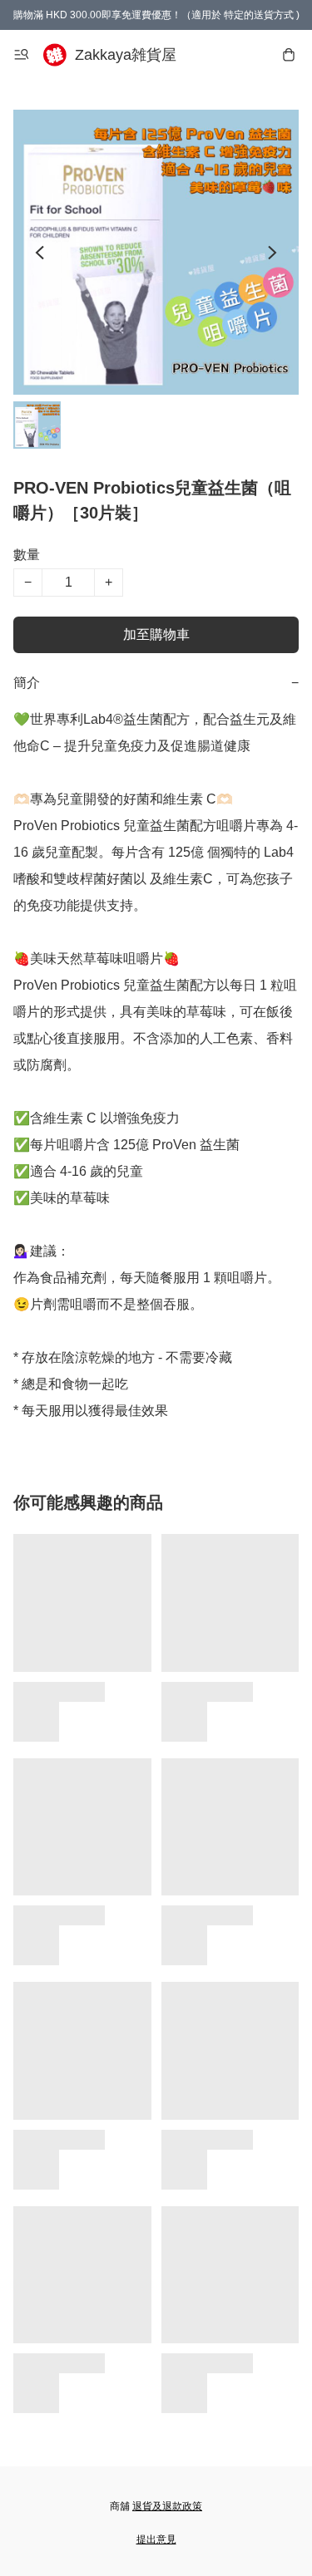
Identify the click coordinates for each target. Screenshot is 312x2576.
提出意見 (156, 2539)
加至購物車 (156, 634)
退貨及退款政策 (167, 2506)
